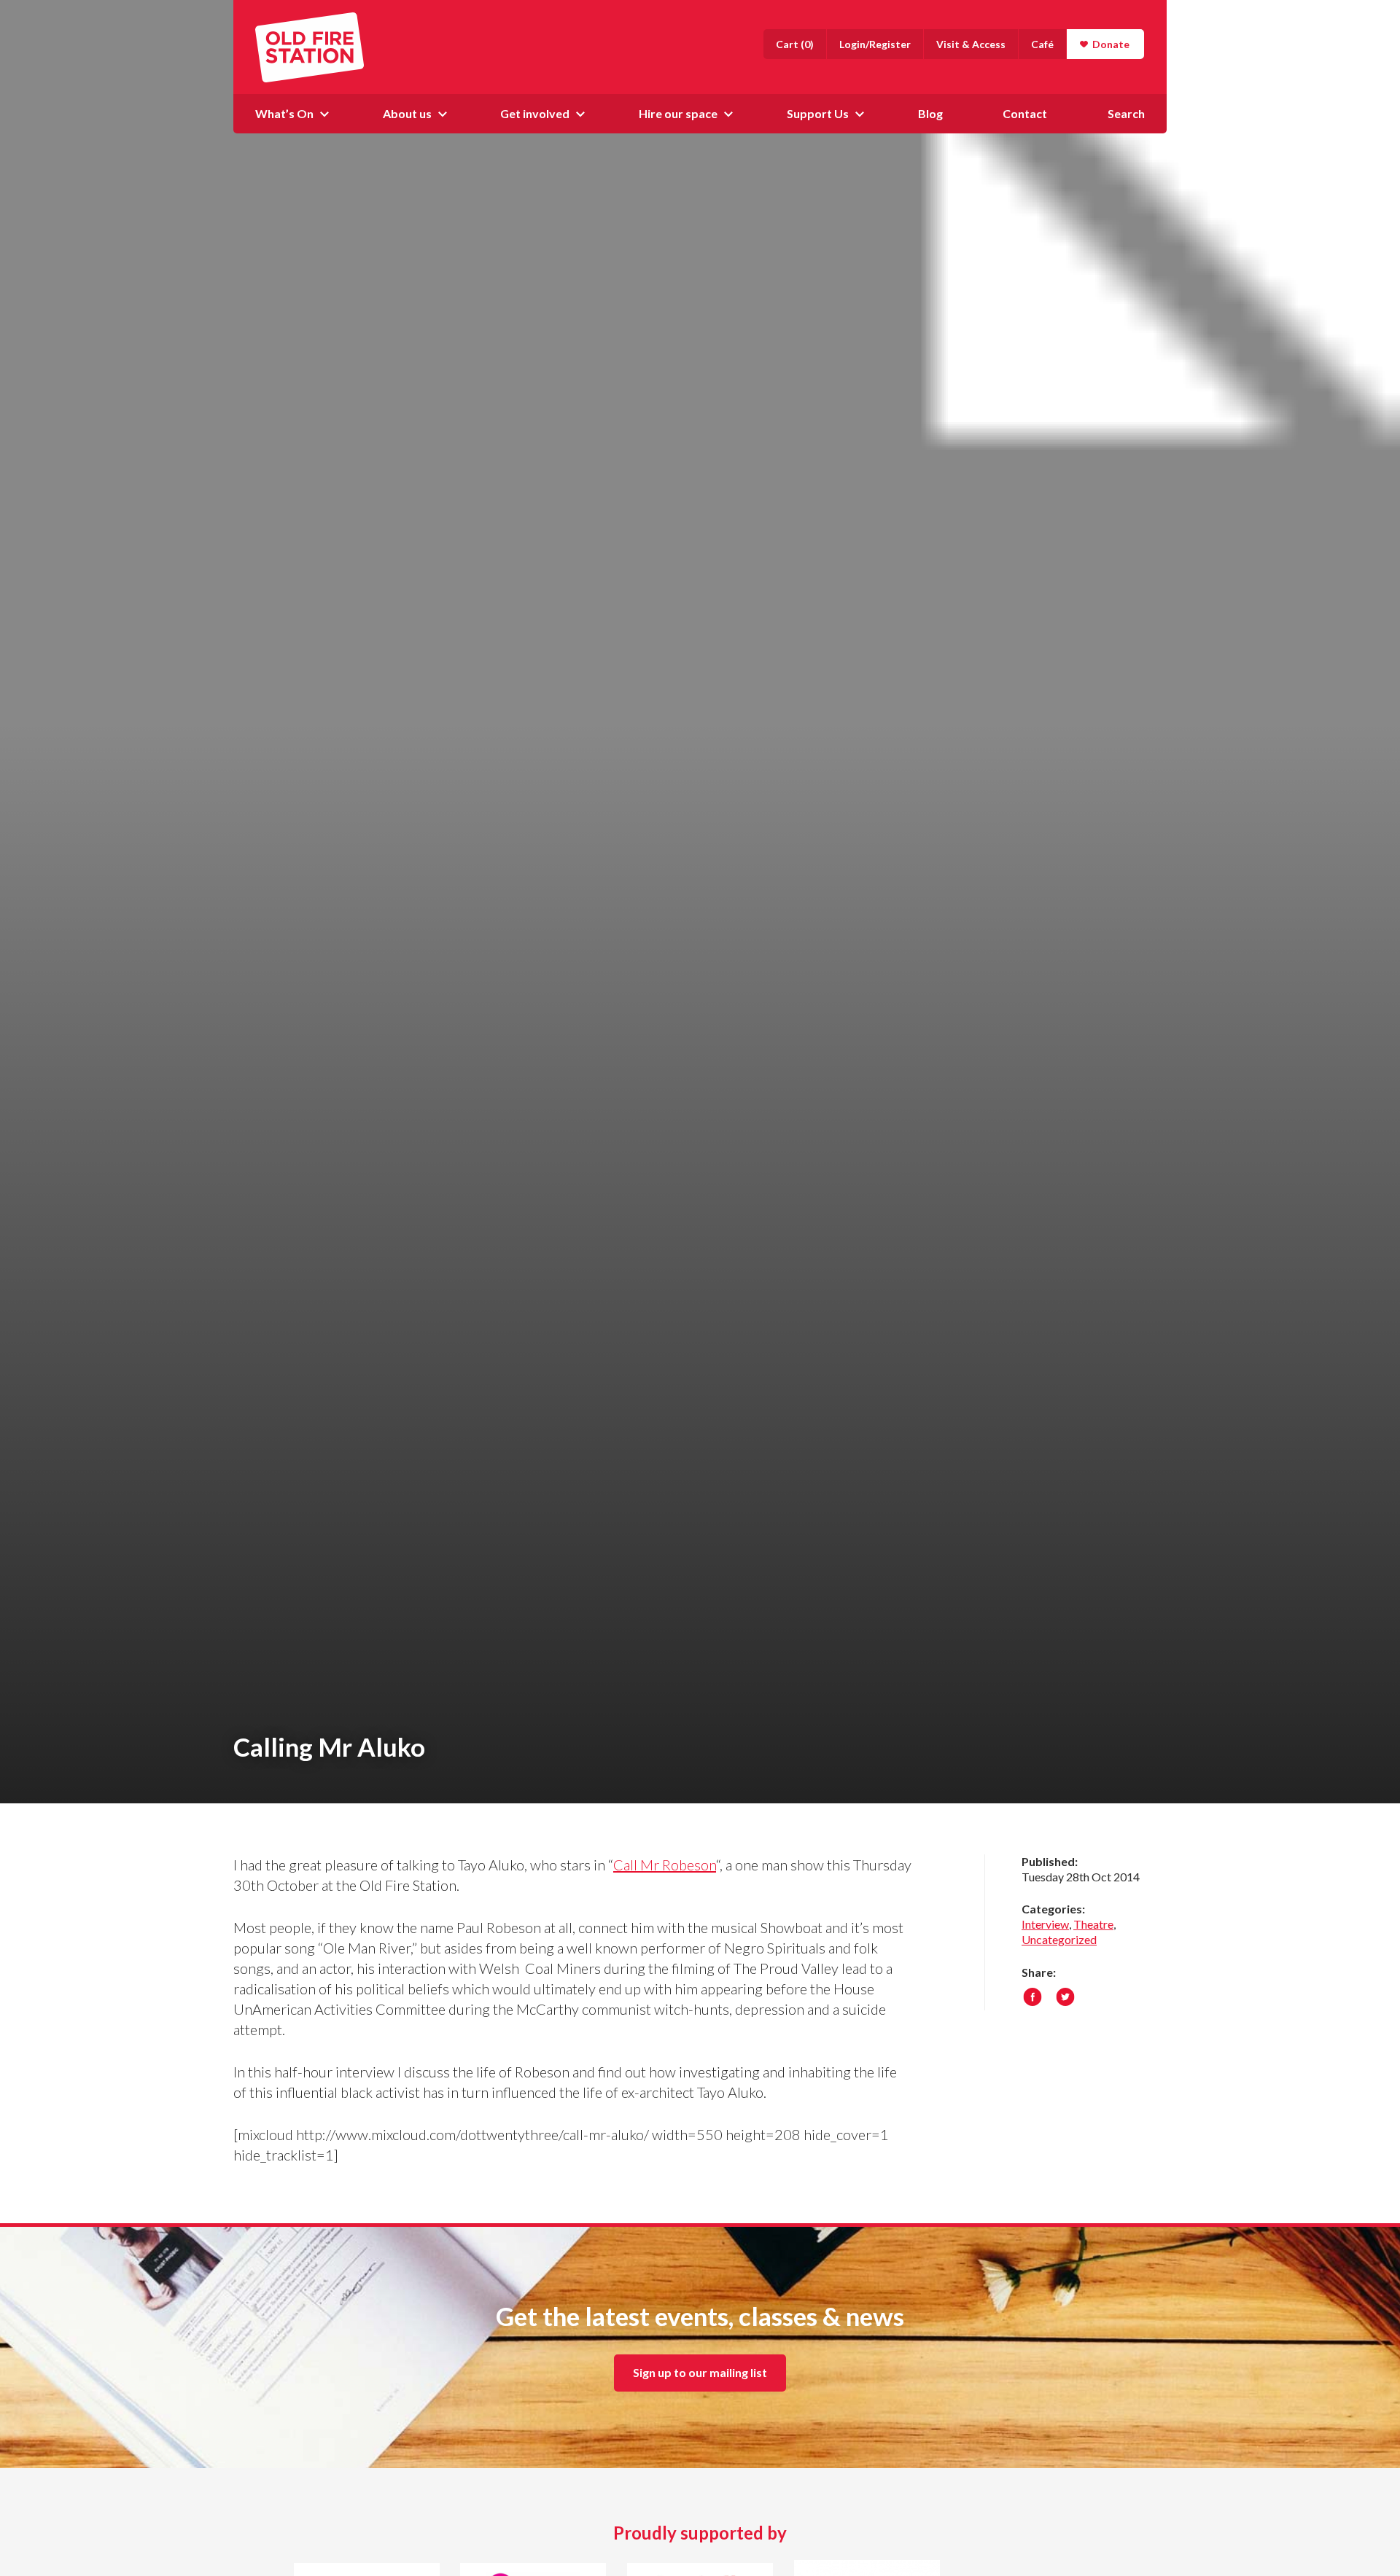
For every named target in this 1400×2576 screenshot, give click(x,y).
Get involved (535, 113)
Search (1126, 113)
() (795, 44)
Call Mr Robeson (665, 1865)
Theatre (1093, 1924)
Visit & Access (971, 44)
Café (1042, 44)
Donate (1111, 44)
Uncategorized (1059, 1939)
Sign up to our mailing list (700, 2372)
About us (407, 113)
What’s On (284, 113)
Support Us (818, 113)
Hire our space (678, 113)
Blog (930, 113)
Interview (1045, 1924)
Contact (1025, 113)
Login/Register (875, 44)
